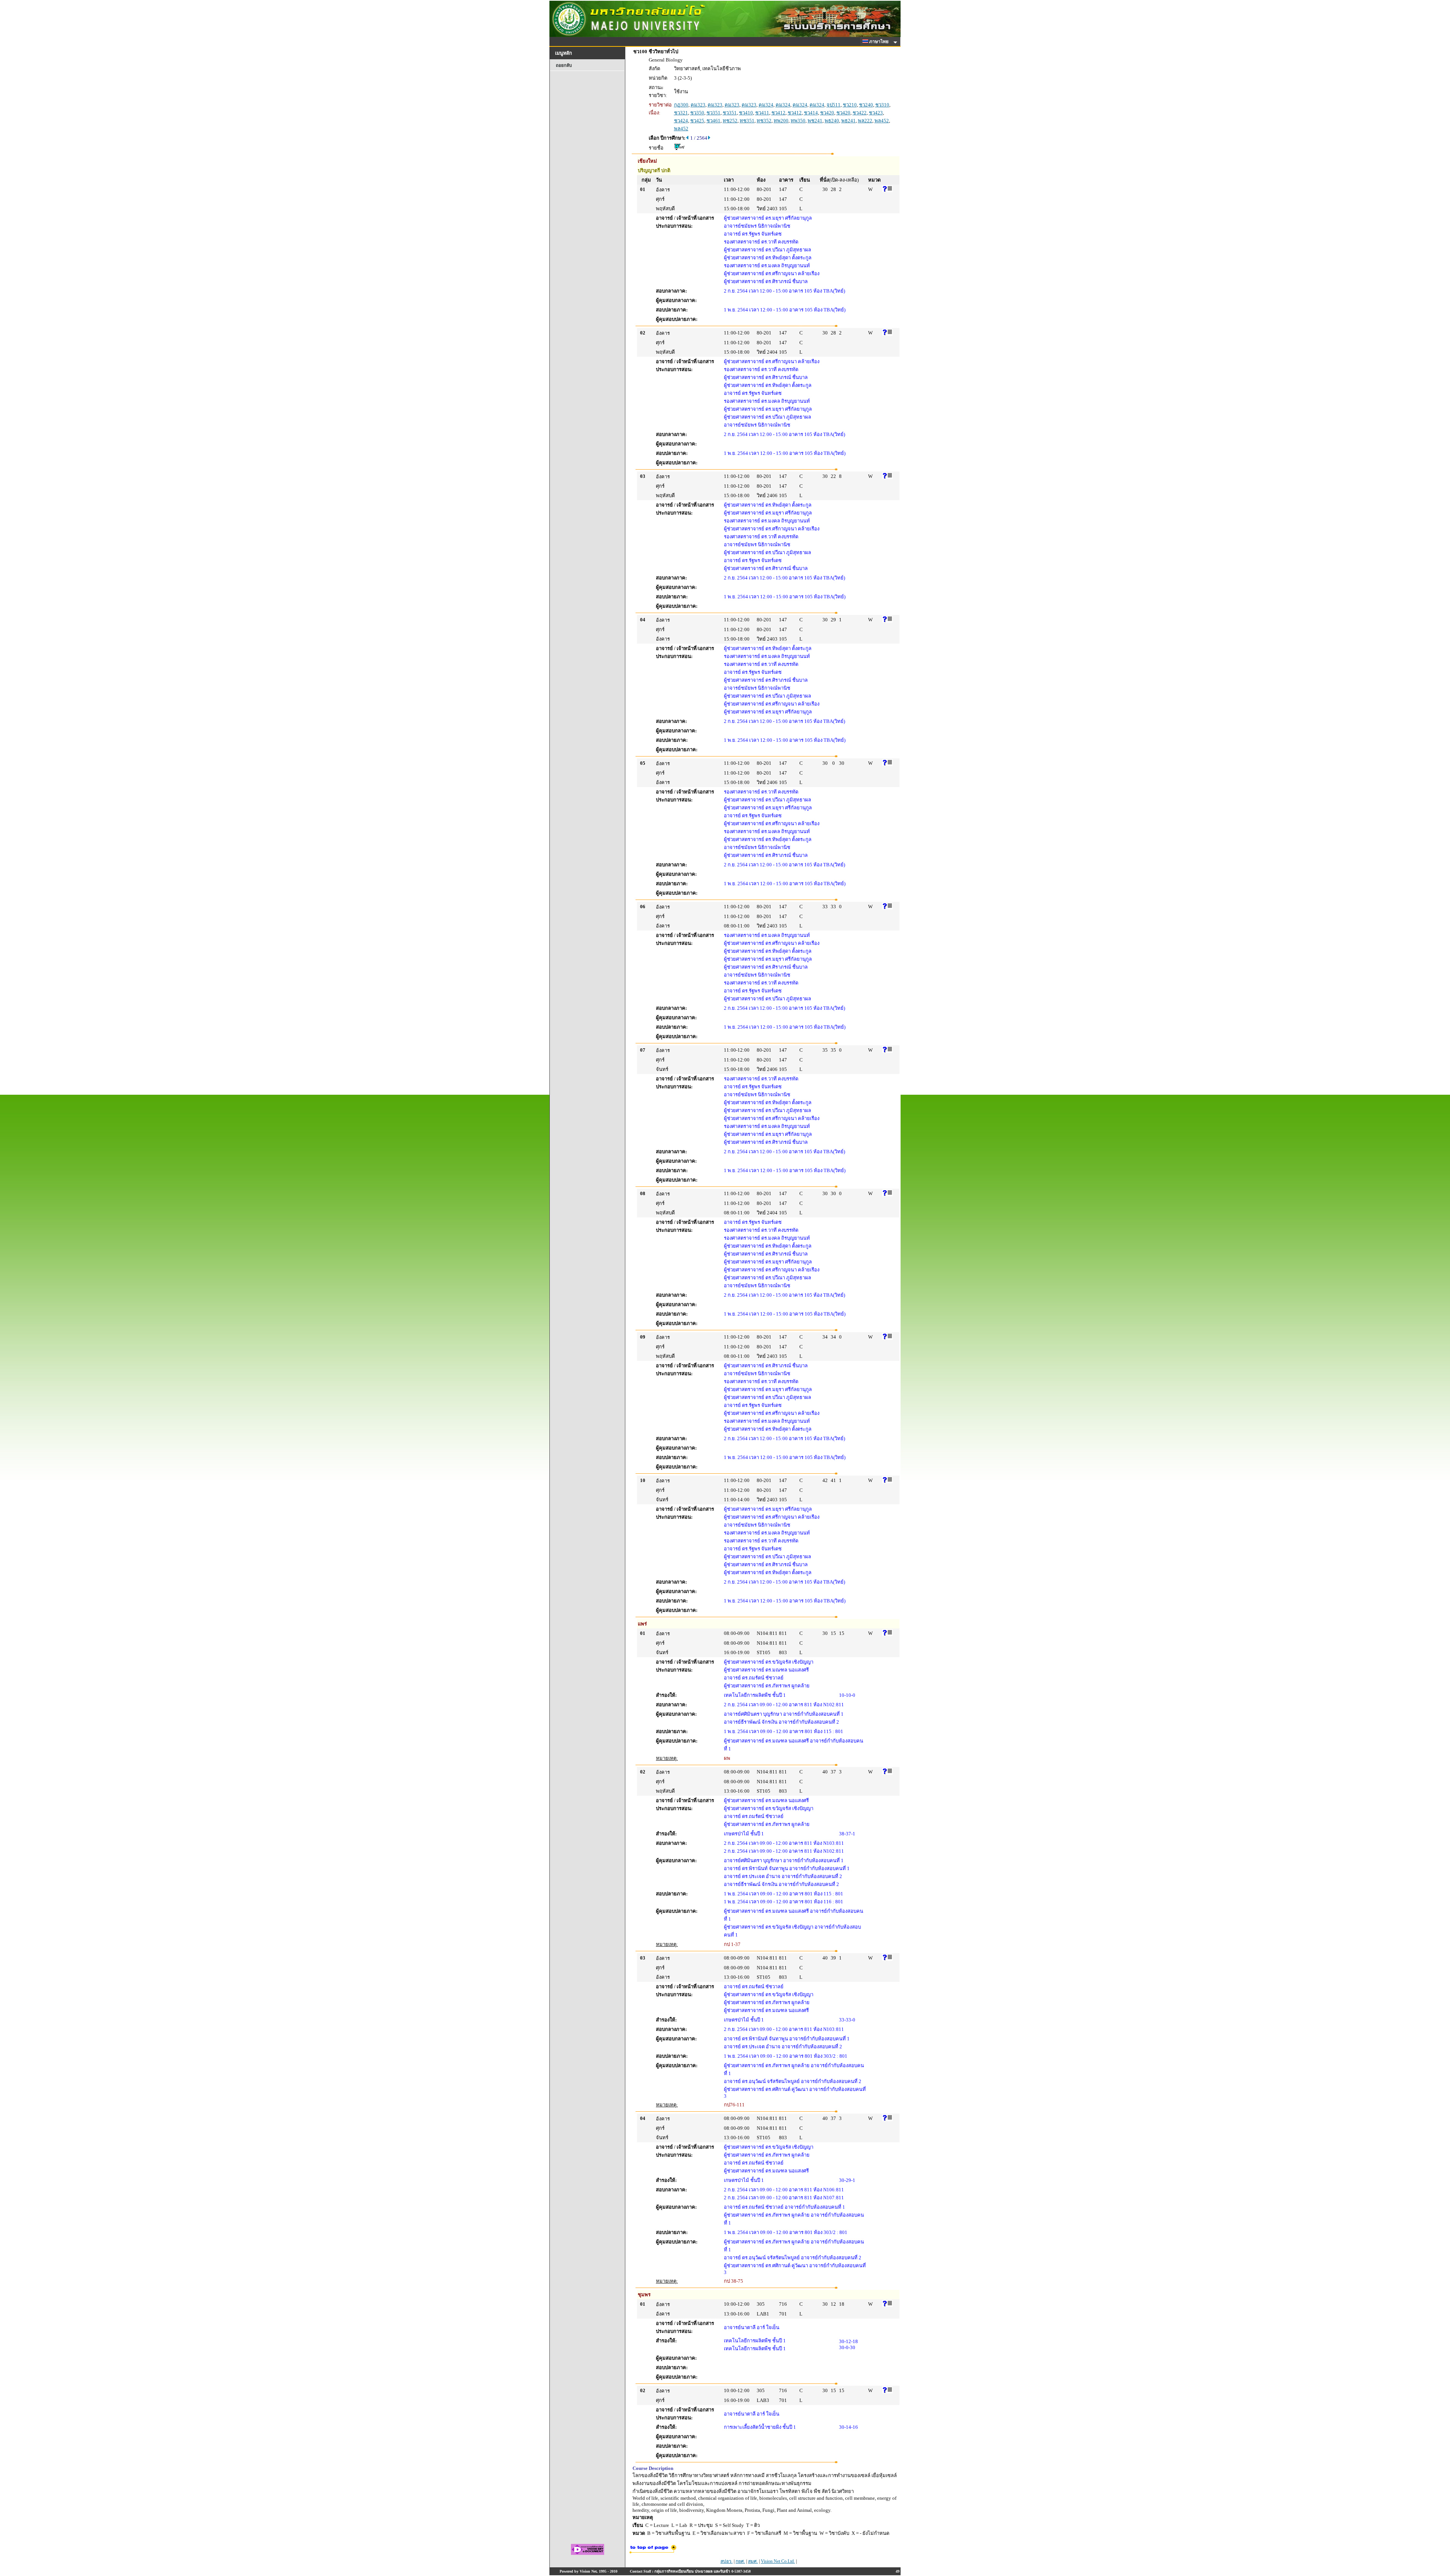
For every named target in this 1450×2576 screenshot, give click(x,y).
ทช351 (747, 121)
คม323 (698, 105)
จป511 (834, 105)
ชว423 (876, 113)
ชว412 (778, 113)
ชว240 (866, 105)
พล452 (882, 121)
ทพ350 (798, 121)
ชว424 (681, 121)
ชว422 (860, 113)
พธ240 (832, 121)
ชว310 (882, 105)
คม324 (766, 105)
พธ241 (848, 121)
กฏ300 (681, 105)
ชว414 (811, 113)
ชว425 (697, 121)
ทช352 (764, 121)
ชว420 (827, 113)
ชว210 (850, 105)
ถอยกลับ (564, 65)
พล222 (865, 121)
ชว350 (697, 113)
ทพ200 (781, 121)
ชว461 (713, 121)
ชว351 (713, 113)
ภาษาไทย (879, 42)
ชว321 (681, 113)
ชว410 (746, 113)
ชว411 (762, 113)
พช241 (815, 121)
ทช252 (730, 121)
